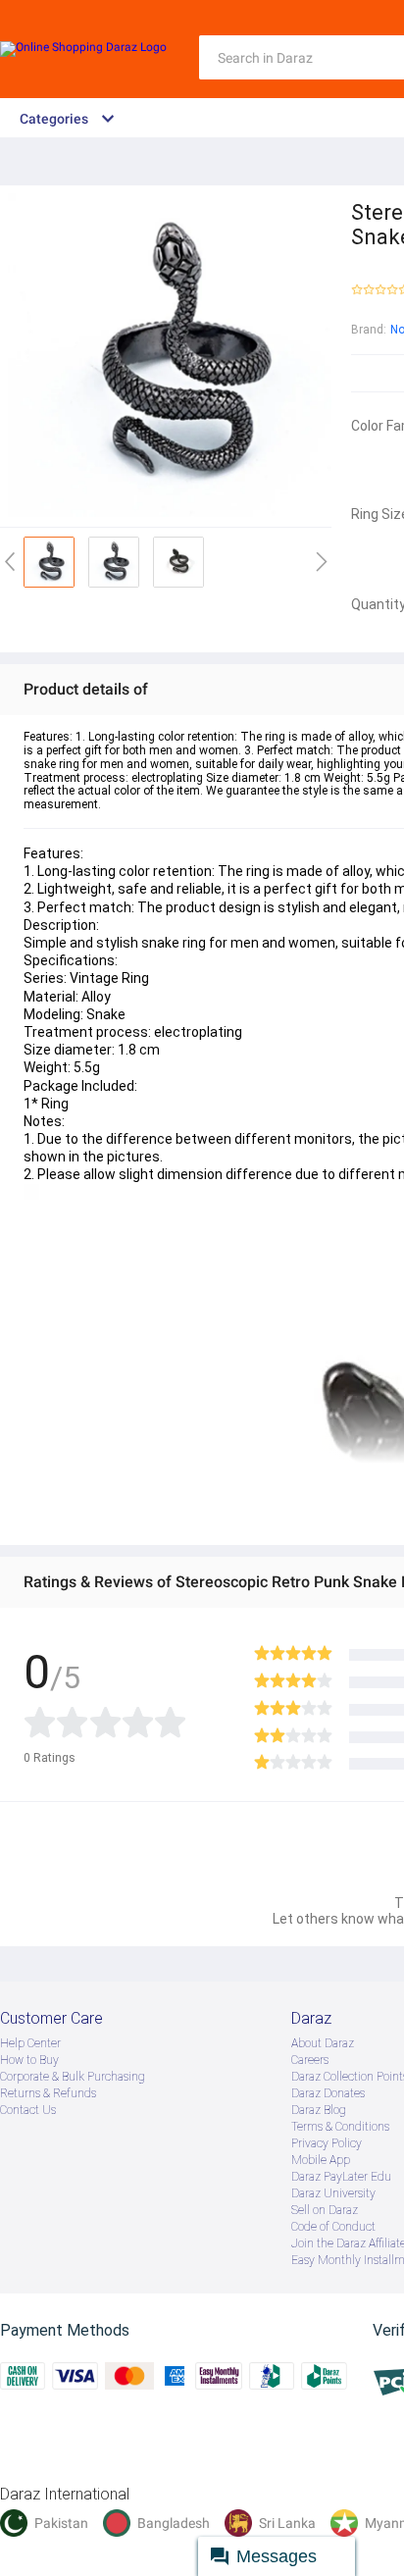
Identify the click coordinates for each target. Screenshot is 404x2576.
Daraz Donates (328, 2093)
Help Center (30, 2043)
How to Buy (29, 2060)
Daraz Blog (319, 2110)
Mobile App (321, 2160)
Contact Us (28, 2110)
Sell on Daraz (325, 2210)
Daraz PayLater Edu (341, 2177)
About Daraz (323, 2043)
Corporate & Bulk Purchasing (73, 2077)
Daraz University (333, 2193)
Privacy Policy (327, 2143)
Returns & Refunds (48, 2093)
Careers (310, 2060)
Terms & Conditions (340, 2127)
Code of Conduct (333, 2227)
